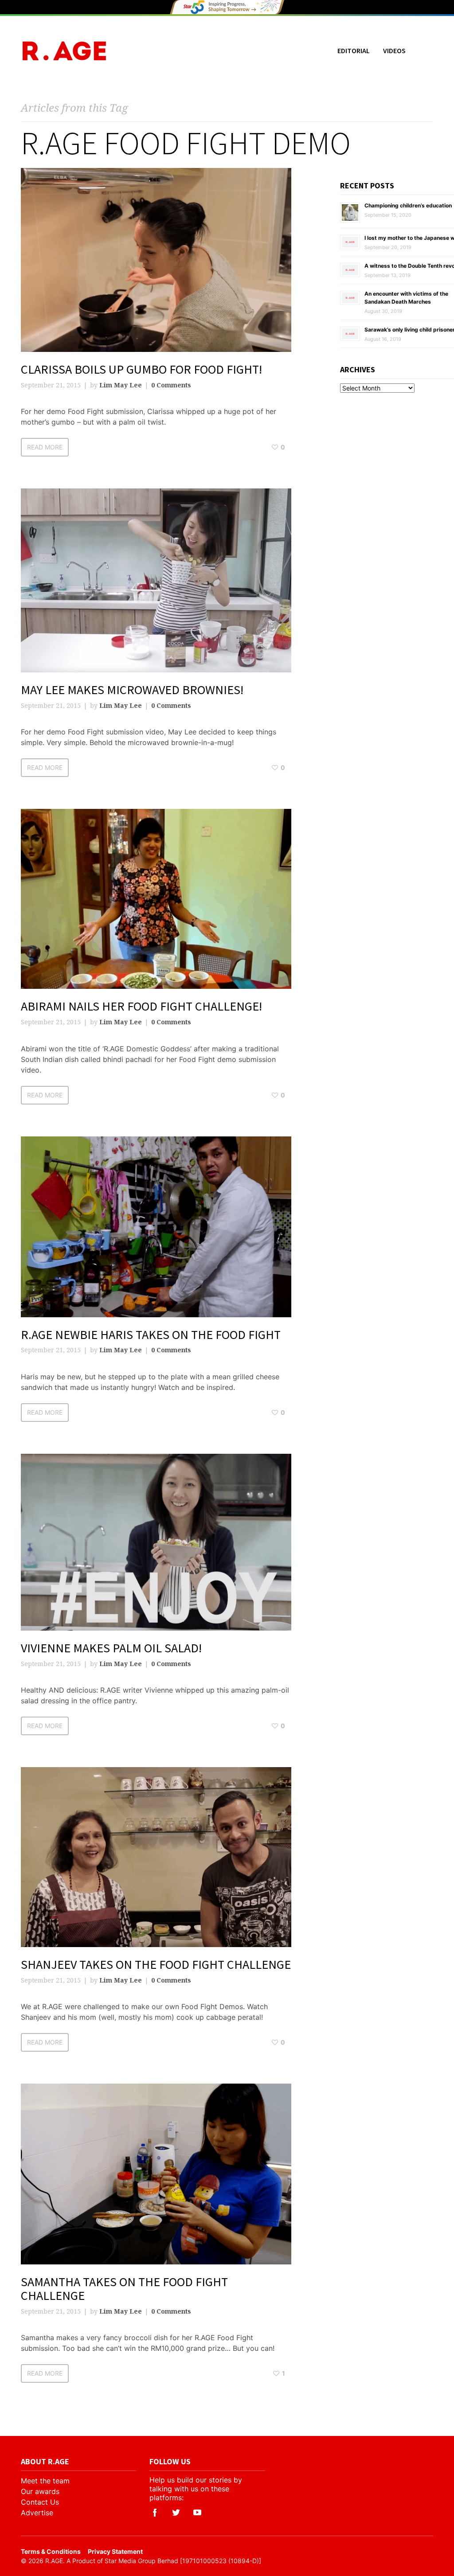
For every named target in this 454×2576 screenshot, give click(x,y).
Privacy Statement (115, 2551)
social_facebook (155, 2513)
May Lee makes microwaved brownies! (132, 690)
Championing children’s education (408, 205)
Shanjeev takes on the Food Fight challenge (156, 1964)
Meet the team (45, 2481)
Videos (394, 51)
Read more (45, 447)
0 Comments (171, 385)
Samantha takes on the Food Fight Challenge (124, 2289)
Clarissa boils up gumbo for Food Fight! (141, 369)
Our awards (40, 2491)
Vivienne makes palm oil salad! (111, 1648)
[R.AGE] (64, 51)
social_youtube (197, 2513)
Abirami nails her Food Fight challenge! (141, 1006)
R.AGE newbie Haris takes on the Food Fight (151, 1335)
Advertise (37, 2513)
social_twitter (176, 2513)
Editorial (354, 51)
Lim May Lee (121, 385)
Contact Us (40, 2502)
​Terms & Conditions (51, 2551)
